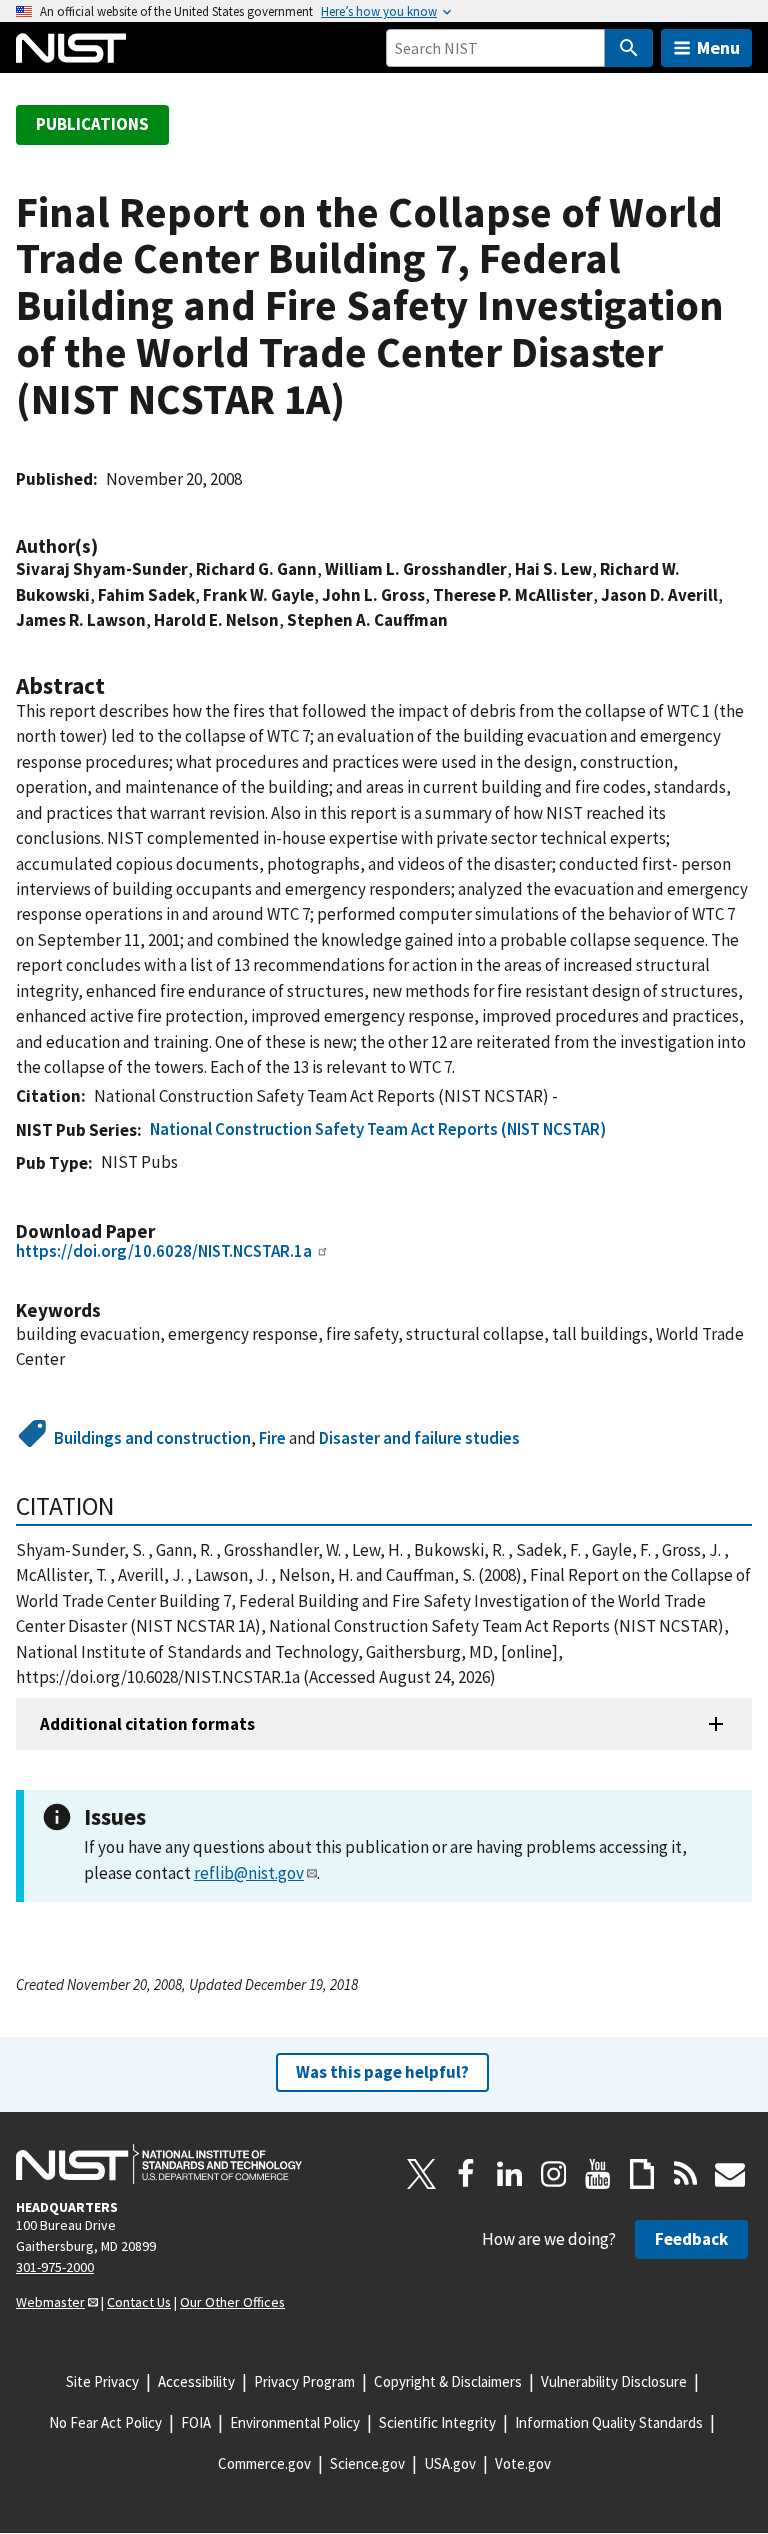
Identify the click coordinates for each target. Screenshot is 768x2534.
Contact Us (139, 2302)
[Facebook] (466, 2174)
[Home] (71, 48)
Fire (272, 1438)
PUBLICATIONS (92, 124)
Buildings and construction (152, 1438)
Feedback (691, 2239)
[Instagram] (554, 2174)
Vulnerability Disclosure (614, 2381)
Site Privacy (102, 2381)
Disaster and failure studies (419, 1438)
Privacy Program (304, 2381)
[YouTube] (598, 2174)
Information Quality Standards (609, 2422)
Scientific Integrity (437, 2422)
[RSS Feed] (686, 2174)
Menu (718, 47)
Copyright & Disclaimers (448, 2381)
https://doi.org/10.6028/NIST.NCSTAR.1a (164, 1251)
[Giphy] (642, 2174)
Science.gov (367, 2463)
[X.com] (422, 2174)
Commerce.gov (264, 2463)
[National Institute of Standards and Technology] (159, 2164)
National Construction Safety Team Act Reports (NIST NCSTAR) (378, 1129)
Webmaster (50, 2302)
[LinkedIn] (510, 2174)
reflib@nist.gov (249, 1873)
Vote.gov (523, 2463)
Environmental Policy (295, 2422)
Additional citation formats (147, 1724)
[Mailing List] (730, 2174)
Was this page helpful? (382, 2072)
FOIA (196, 2422)
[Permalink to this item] (108, 546)
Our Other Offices (232, 2302)
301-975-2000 (55, 2267)
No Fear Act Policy (105, 2422)
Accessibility (196, 2381)
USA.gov (450, 2463)
